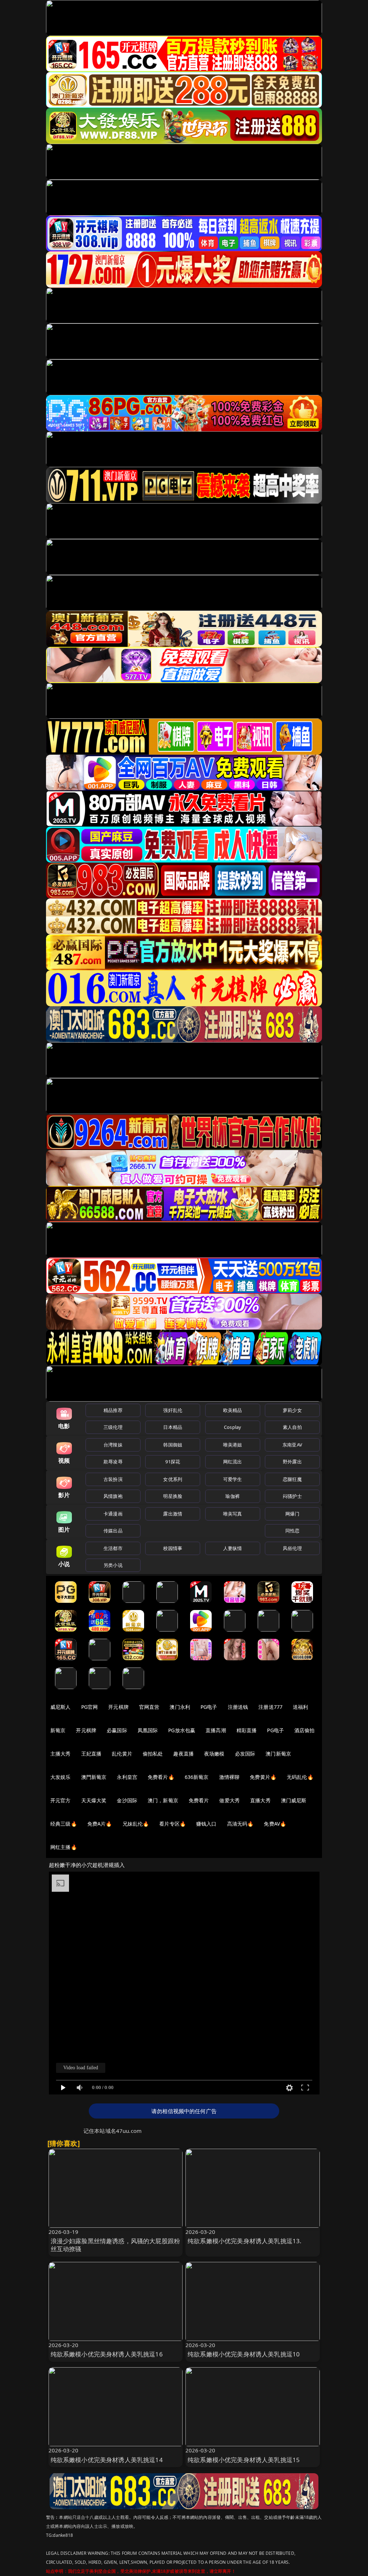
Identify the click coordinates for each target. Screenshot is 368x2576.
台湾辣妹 (113, 1445)
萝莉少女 (292, 1410)
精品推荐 (113, 1410)
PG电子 (209, 1707)
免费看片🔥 (161, 1777)
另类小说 (113, 1565)
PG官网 (90, 1707)
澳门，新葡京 (163, 1800)
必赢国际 (117, 1730)
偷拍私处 (153, 1754)
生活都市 (113, 1548)
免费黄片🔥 (263, 1777)
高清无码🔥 (240, 1824)
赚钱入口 (206, 1824)
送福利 (300, 1707)
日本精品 (173, 1427)
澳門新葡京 (94, 1777)
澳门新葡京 (278, 1754)
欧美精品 (233, 1410)
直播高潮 (216, 1730)
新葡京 (58, 1730)
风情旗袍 (113, 1496)
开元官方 (61, 1800)
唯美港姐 (233, 1445)
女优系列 (173, 1479)
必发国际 (245, 1754)
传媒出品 (113, 1531)
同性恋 (292, 1531)
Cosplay (233, 1427)
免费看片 (199, 1800)
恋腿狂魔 (292, 1479)
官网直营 (149, 1707)
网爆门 (292, 1514)
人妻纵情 (233, 1548)
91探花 (173, 1462)
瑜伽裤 (232, 1496)
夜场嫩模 (214, 1754)
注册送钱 (238, 1707)
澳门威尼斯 (294, 1800)
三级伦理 (113, 1427)
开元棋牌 (118, 1707)
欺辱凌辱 (113, 1462)
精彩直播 (247, 1730)
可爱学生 (233, 1479)
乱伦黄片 (122, 1754)
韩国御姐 (173, 1445)
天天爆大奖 (94, 1800)
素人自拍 (292, 1427)
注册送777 (270, 1707)
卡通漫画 (113, 1514)
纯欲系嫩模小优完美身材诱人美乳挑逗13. (245, 2241)
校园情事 (173, 1548)
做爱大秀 (229, 1800)
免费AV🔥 (275, 1824)
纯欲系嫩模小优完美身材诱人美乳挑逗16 (107, 2354)
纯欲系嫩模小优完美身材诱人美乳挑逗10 (244, 2354)
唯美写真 (233, 1514)
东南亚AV (292, 1445)
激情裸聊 (229, 1777)
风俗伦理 (292, 1548)
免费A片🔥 (100, 1824)
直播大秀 (260, 1800)
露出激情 (173, 1514)
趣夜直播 (183, 1754)
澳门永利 (180, 1707)
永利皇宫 (127, 1777)
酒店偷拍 (305, 1730)
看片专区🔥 (172, 1824)
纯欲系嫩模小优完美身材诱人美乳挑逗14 (107, 2460)
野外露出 (292, 1462)
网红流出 (233, 1462)
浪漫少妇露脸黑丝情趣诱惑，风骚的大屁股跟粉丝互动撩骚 (116, 2245)
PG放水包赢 (182, 1730)
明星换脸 (173, 1496)
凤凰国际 (148, 1730)
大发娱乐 (61, 1777)
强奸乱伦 (173, 1410)
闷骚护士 (292, 1496)
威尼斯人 (61, 1707)
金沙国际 (127, 1800)
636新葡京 (197, 1777)
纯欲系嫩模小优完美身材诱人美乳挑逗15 (244, 2460)
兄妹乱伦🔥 (136, 1824)
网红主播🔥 (64, 1847)
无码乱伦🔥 (300, 1777)
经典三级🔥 (64, 1824)
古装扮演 (113, 1479)
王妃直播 (91, 1754)
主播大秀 (61, 1754)
